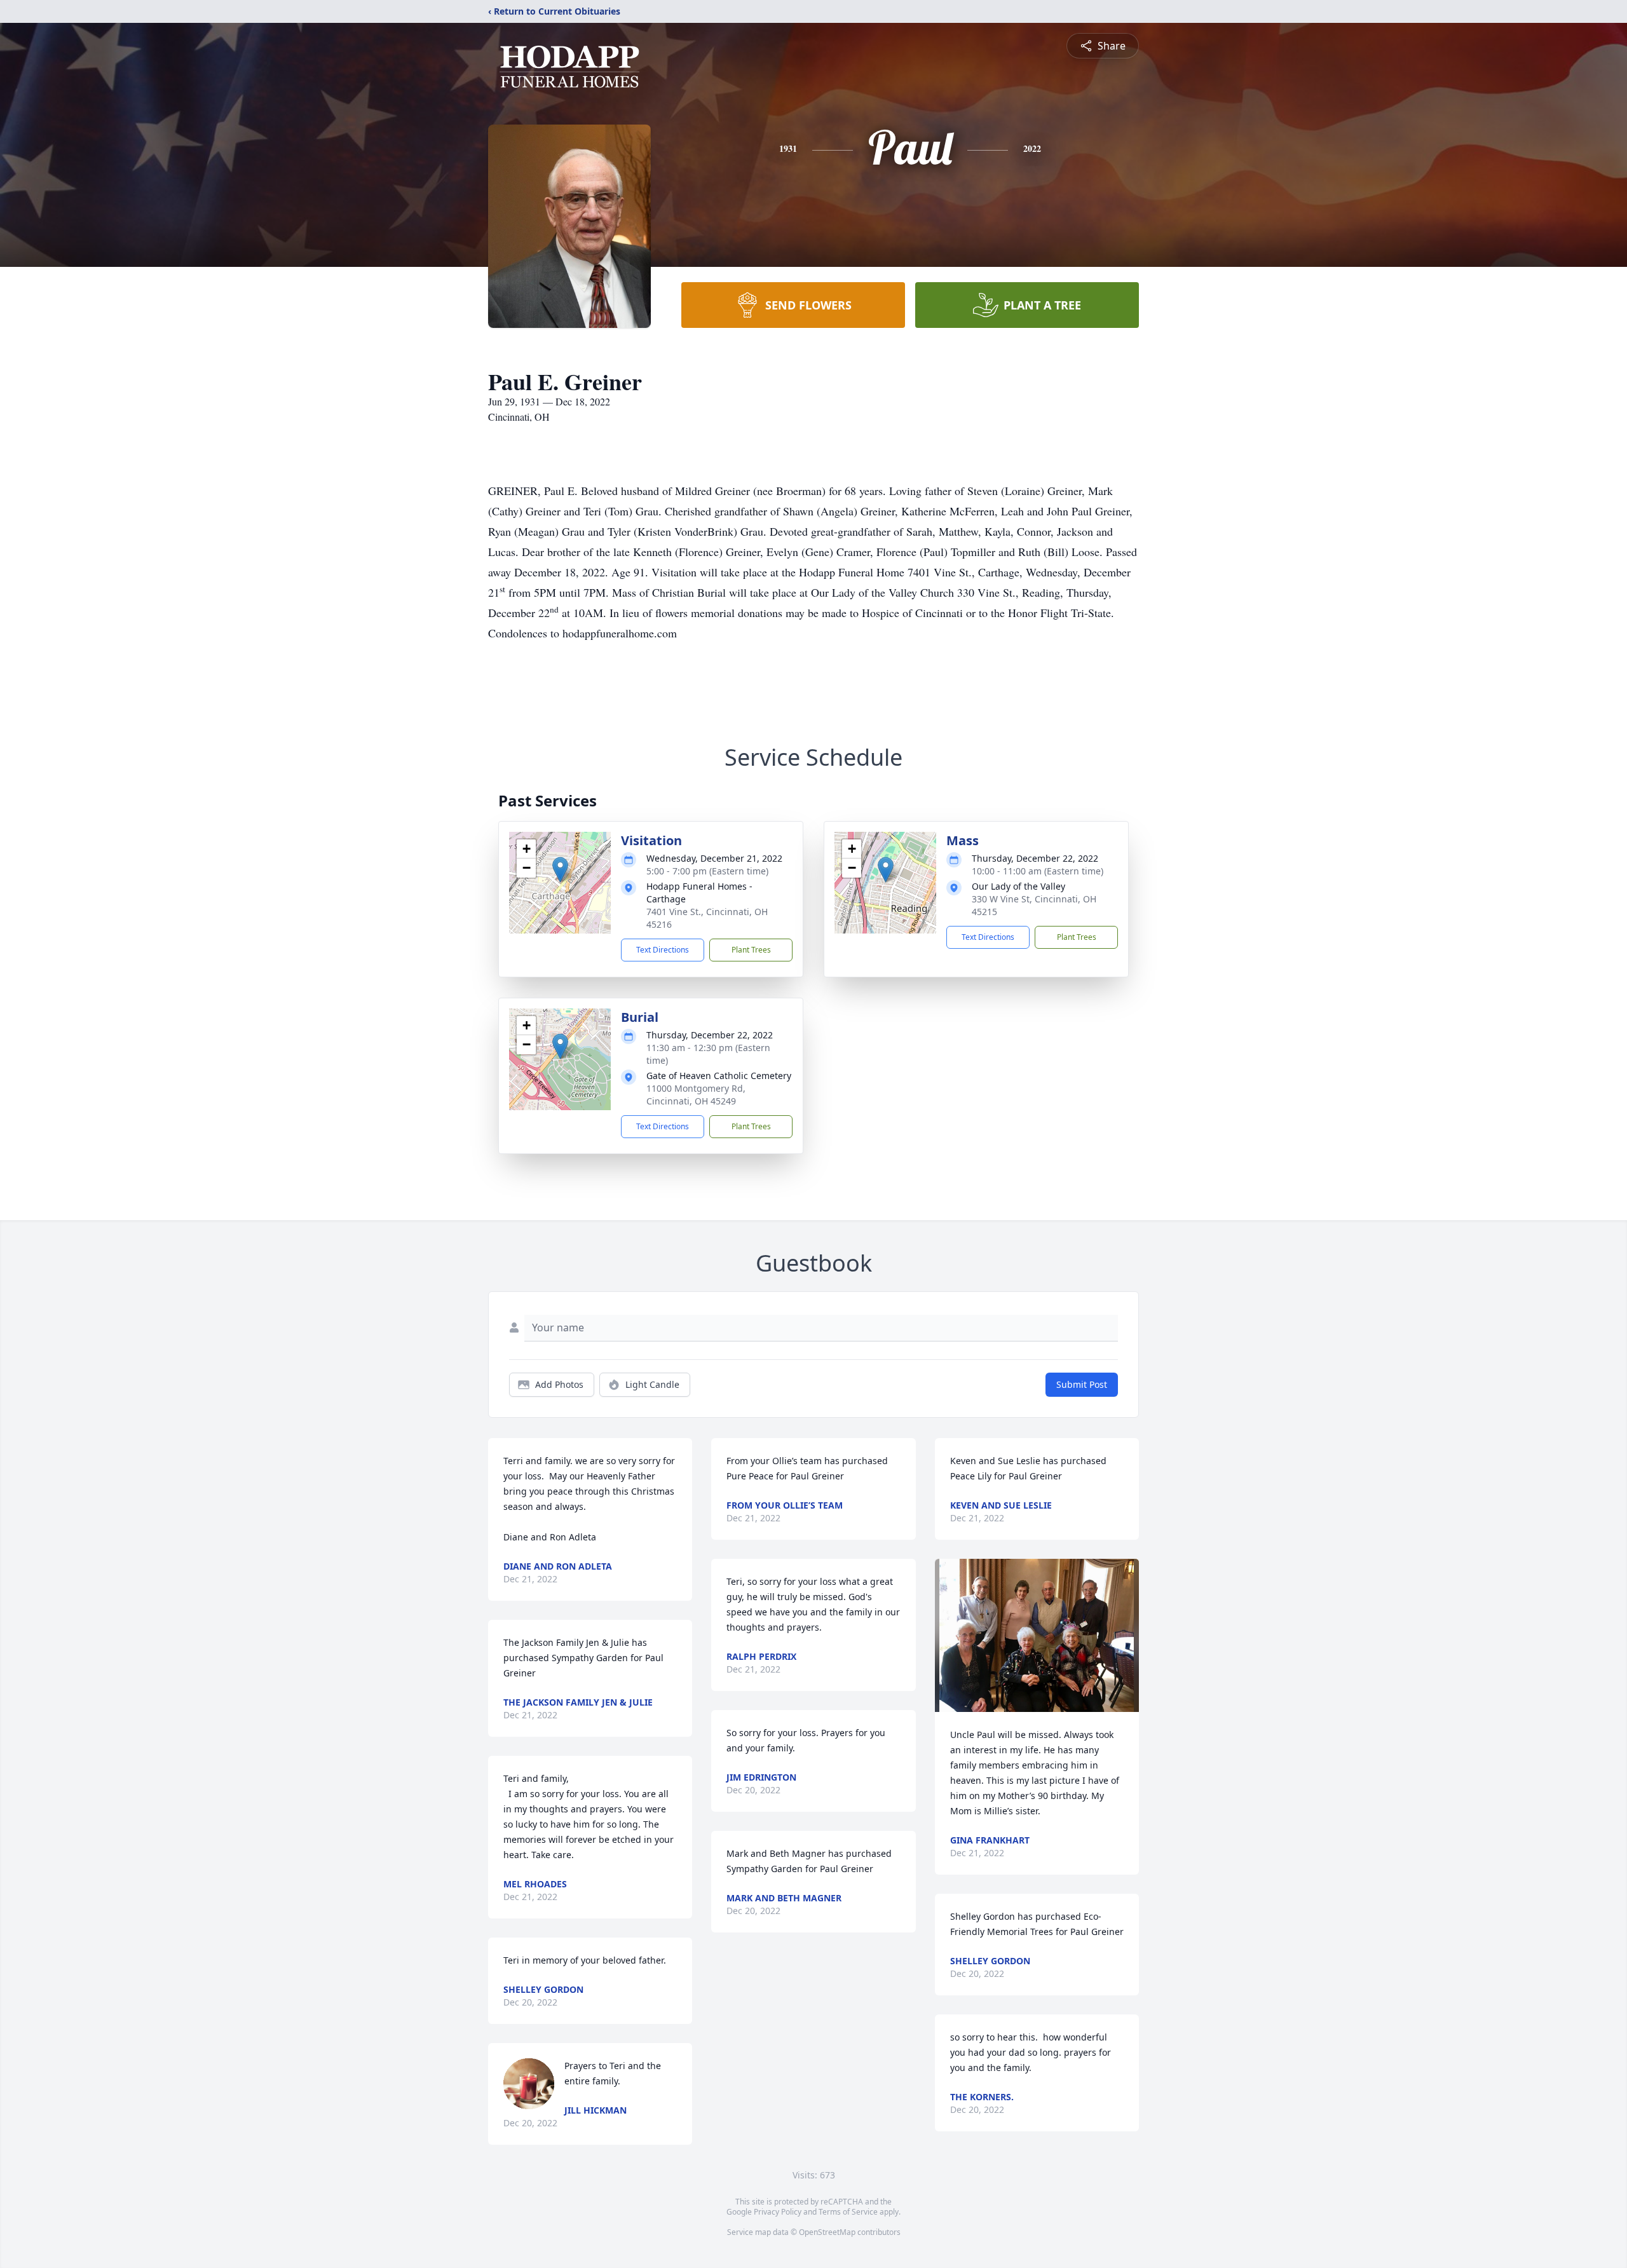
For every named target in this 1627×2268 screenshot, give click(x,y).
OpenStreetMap (827, 2232)
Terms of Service (848, 2212)
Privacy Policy (778, 2212)
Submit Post (1082, 1384)
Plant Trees (751, 950)
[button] (560, 870)
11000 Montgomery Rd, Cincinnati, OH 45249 (696, 1095)
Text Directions (663, 950)
